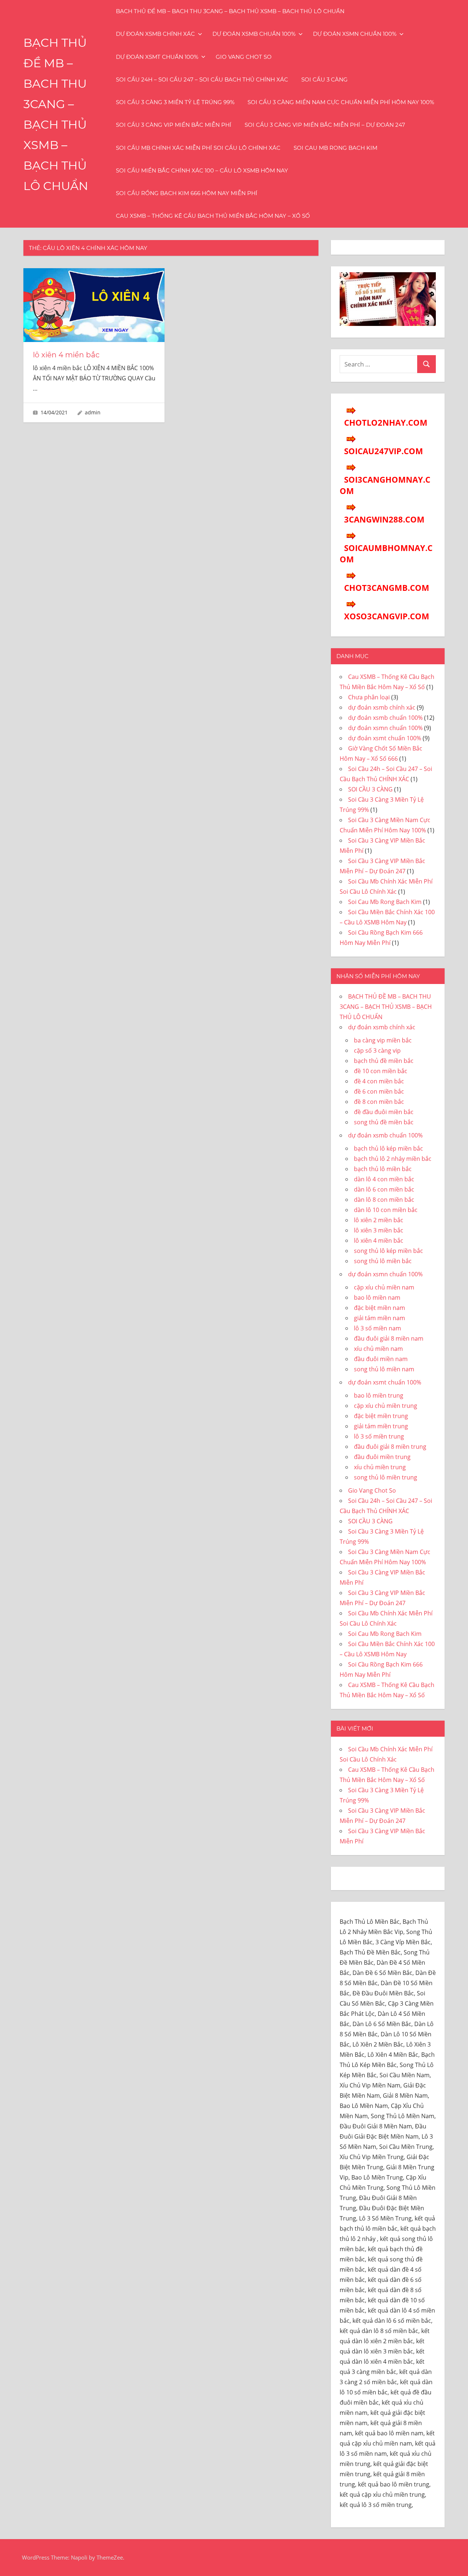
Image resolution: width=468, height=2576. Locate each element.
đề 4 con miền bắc (379, 1081)
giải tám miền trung (381, 1426)
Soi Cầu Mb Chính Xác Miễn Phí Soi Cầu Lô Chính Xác (198, 148)
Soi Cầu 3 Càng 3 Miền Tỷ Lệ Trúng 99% (175, 102)
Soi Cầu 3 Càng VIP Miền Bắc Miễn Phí (174, 125)
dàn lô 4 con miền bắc (384, 1179)
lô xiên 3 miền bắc (379, 1230)
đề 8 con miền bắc (379, 1102)
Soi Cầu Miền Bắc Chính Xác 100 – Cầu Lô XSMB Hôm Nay (202, 170)
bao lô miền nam (377, 1298)
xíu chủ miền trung (380, 1467)
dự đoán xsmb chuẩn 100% (254, 34)
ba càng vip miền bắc (383, 1040)
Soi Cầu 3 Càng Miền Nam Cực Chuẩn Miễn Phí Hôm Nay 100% (341, 102)
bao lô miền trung (379, 1395)
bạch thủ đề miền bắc (384, 1061)
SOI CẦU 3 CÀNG (324, 79)
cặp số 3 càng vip (377, 1050)
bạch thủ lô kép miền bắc (388, 1148)
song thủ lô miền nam (384, 1369)
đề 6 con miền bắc (379, 1091)
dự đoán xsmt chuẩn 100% (157, 57)
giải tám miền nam (380, 1318)
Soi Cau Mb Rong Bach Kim (335, 148)
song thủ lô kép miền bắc (388, 1251)
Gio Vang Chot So (244, 57)
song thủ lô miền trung (386, 1477)
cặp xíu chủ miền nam (384, 1287)
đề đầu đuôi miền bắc (384, 1112)
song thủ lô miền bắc (383, 1261)
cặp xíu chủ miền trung (386, 1406)
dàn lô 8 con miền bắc (384, 1200)
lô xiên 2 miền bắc (379, 1220)
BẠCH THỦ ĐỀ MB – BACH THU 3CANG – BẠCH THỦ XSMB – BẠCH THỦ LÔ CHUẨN (230, 11)
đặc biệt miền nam (380, 1308)
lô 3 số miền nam (378, 1328)
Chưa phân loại (369, 697)
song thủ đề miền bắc (384, 1122)
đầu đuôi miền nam (381, 1359)
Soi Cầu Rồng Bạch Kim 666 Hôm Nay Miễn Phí (187, 193)
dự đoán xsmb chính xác (155, 34)
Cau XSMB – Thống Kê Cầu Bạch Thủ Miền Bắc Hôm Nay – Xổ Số (213, 216)
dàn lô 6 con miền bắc (384, 1189)
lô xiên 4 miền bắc (66, 355)
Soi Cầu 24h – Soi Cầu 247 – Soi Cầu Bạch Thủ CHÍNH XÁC (202, 79)
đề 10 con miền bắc (381, 1071)
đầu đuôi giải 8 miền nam (389, 1338)
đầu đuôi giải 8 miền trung (390, 1447)
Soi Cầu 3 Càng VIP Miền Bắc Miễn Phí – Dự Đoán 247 (325, 125)
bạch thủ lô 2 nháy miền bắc (393, 1159)
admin (93, 412)
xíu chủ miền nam (378, 1349)
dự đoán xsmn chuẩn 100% (355, 34)
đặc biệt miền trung (381, 1416)
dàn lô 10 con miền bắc (386, 1210)
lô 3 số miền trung (379, 1436)
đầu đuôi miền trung (382, 1457)
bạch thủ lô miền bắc (383, 1169)
